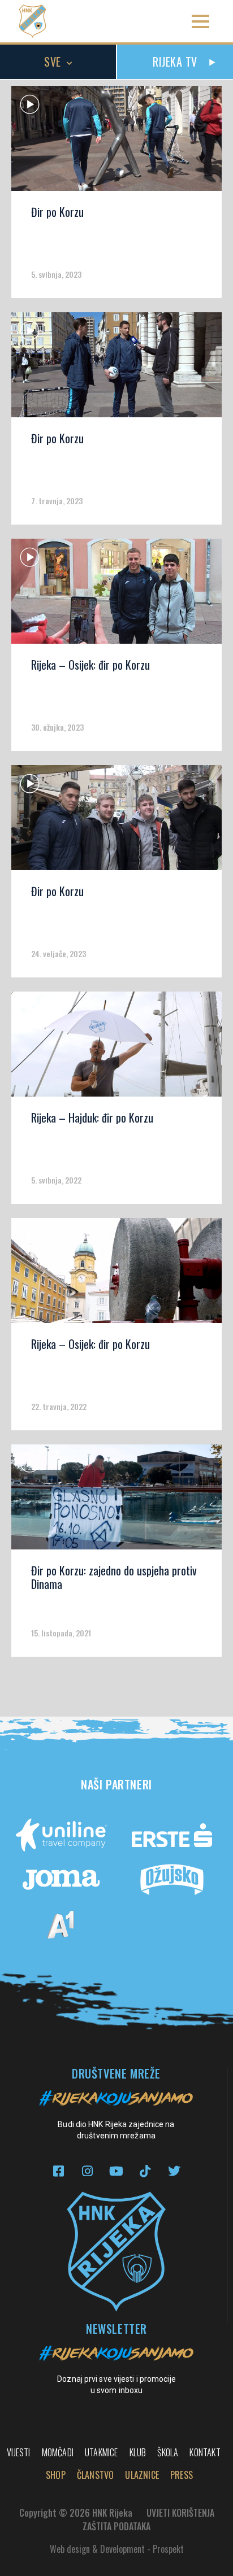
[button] (200, 21)
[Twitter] (174, 2171)
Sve (53, 62)
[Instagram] (87, 2171)
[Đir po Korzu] (116, 142)
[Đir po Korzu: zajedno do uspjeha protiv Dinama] (116, 1501)
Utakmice (102, 2452)
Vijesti (18, 2452)
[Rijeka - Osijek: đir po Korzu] (116, 595)
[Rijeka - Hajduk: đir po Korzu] (116, 1048)
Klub (138, 2452)
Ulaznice (142, 2475)
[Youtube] (116, 2171)
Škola (168, 2452)
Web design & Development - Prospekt (117, 2549)
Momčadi (58, 2452)
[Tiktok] (145, 2171)
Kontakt (205, 2452)
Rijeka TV (175, 62)
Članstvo (96, 2475)
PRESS (182, 2475)
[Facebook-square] (59, 2171)
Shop (56, 2475)
